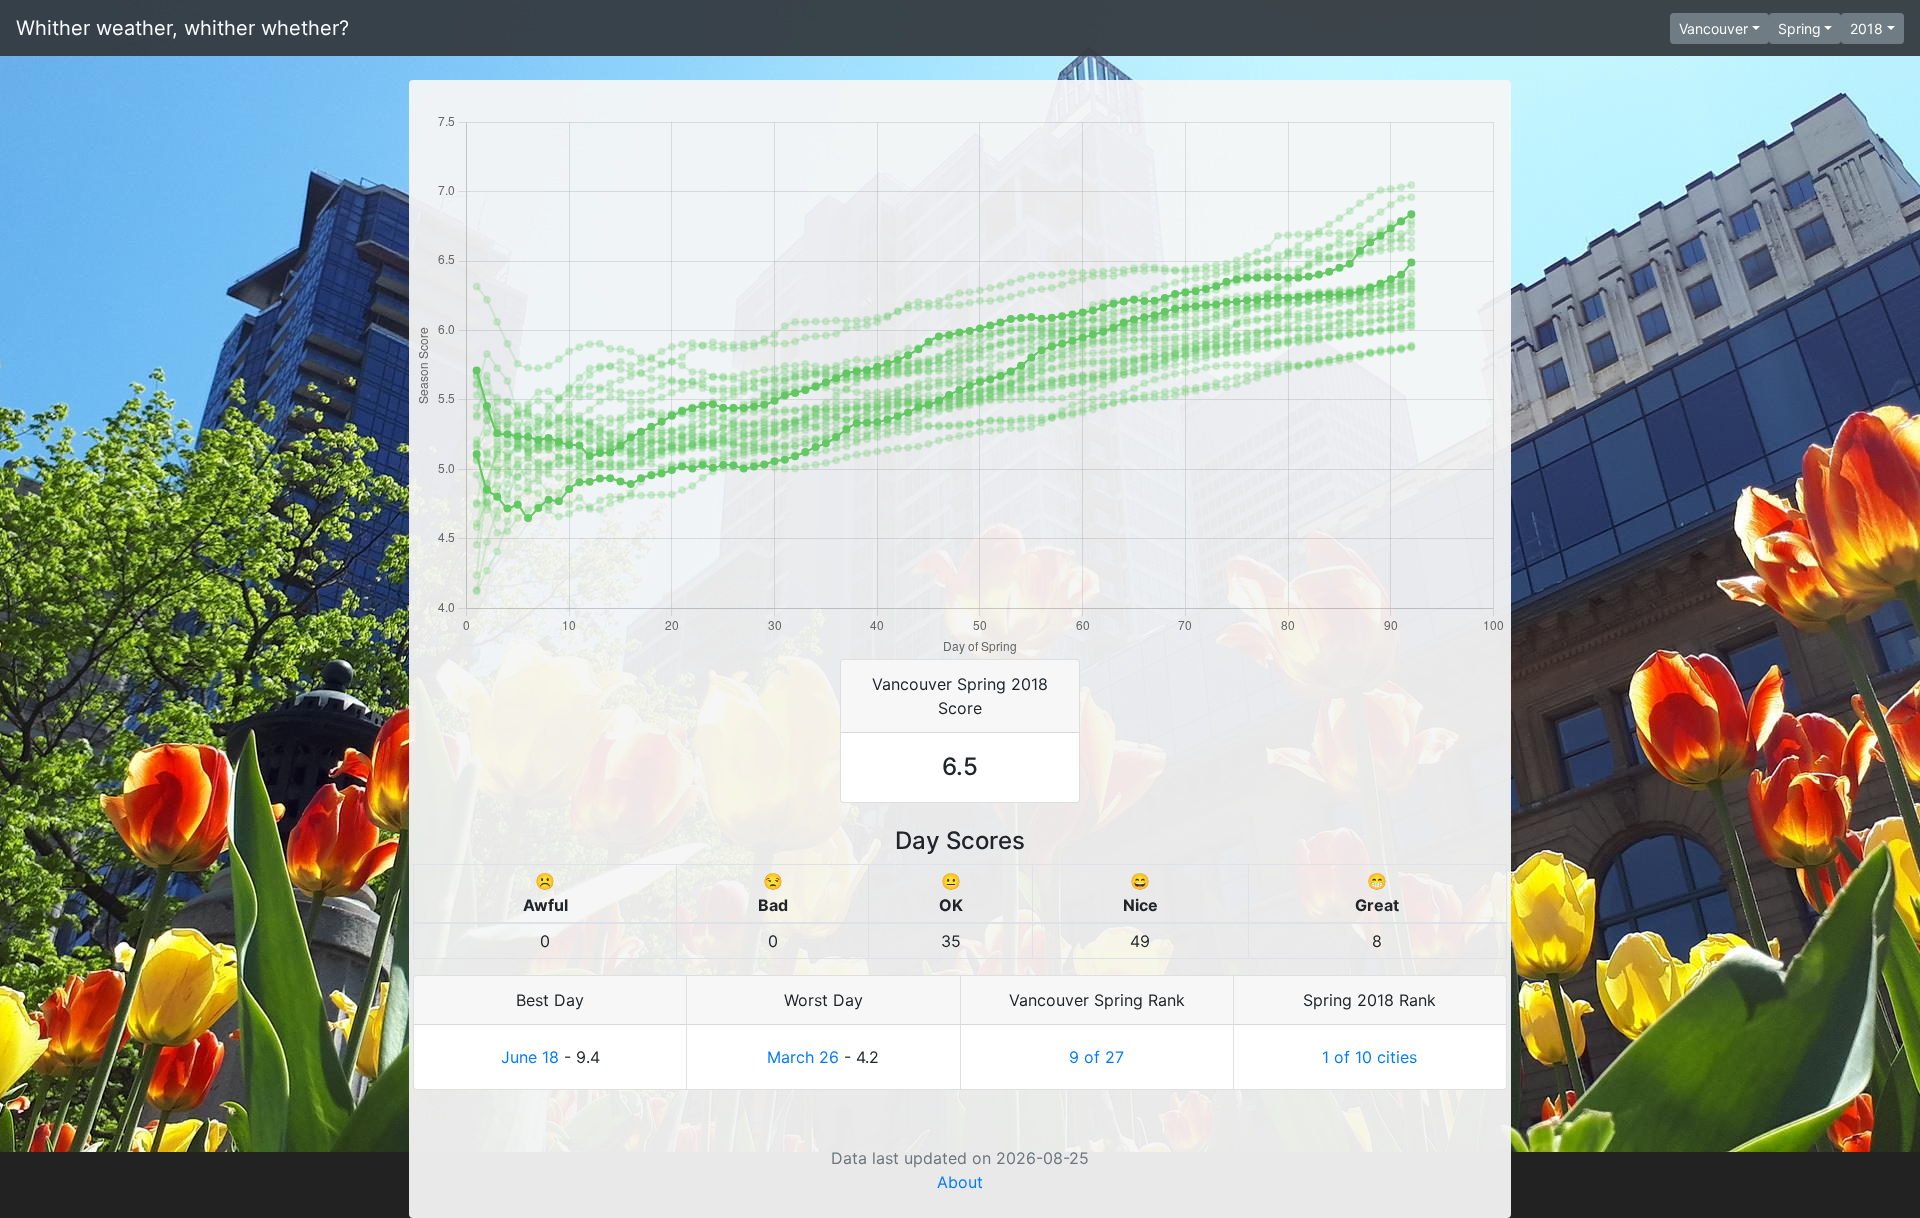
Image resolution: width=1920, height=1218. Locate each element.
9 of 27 (1096, 1057)
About (960, 1182)
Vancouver (1713, 28)
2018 (1866, 28)
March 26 (803, 1057)
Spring (1799, 28)
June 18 (530, 1057)
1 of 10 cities (1369, 1057)
